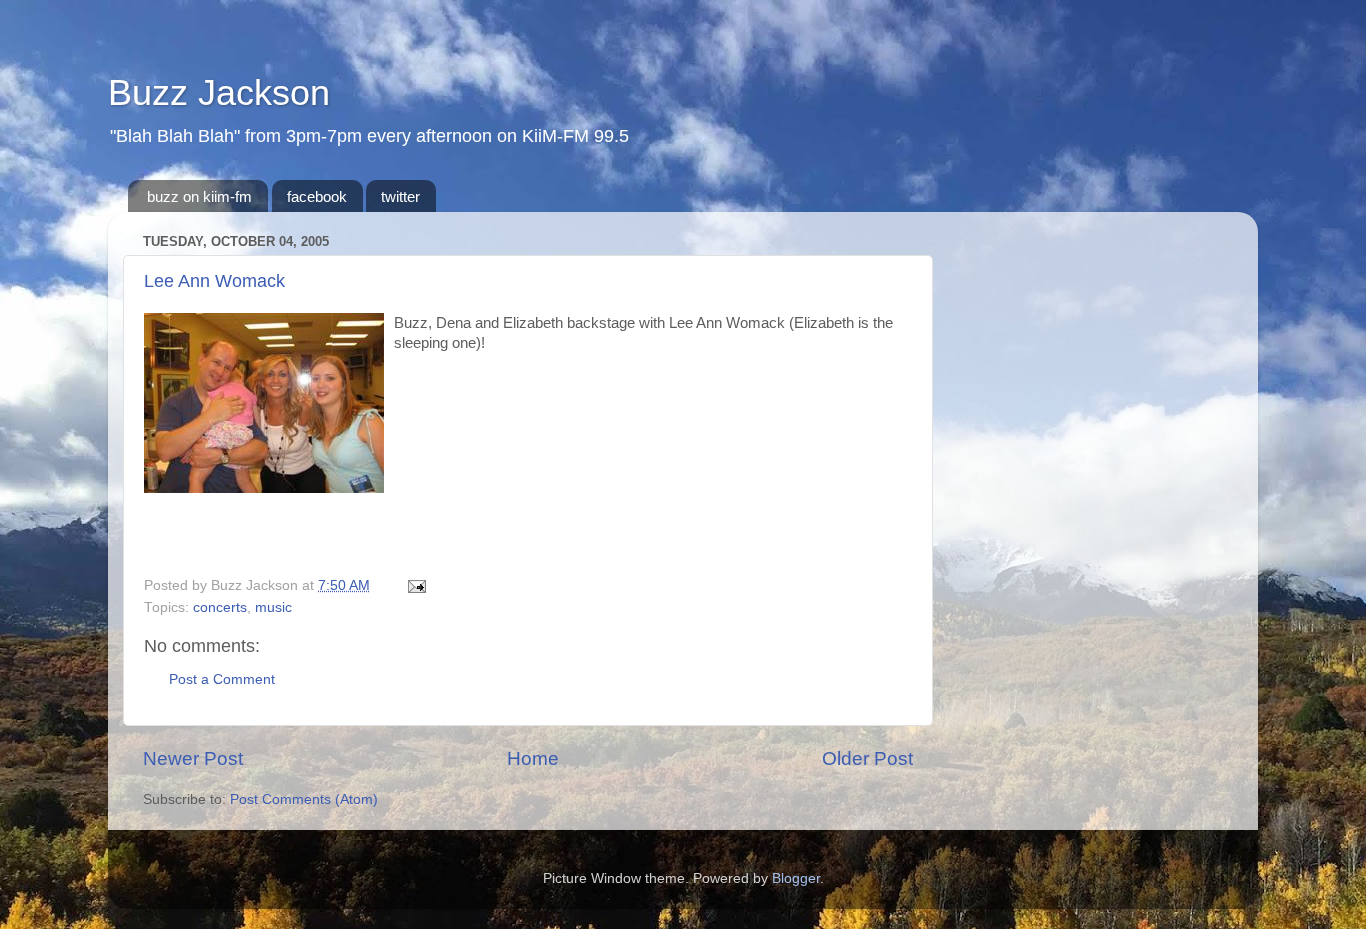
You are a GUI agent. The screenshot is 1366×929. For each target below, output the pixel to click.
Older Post (867, 758)
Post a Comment (222, 679)
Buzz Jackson (219, 92)
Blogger (796, 878)
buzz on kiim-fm (199, 196)
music (273, 607)
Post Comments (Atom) (304, 799)
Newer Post (193, 758)
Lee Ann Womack (214, 281)
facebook (317, 196)
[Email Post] (413, 585)
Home (533, 758)
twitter (400, 196)
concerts (220, 607)
